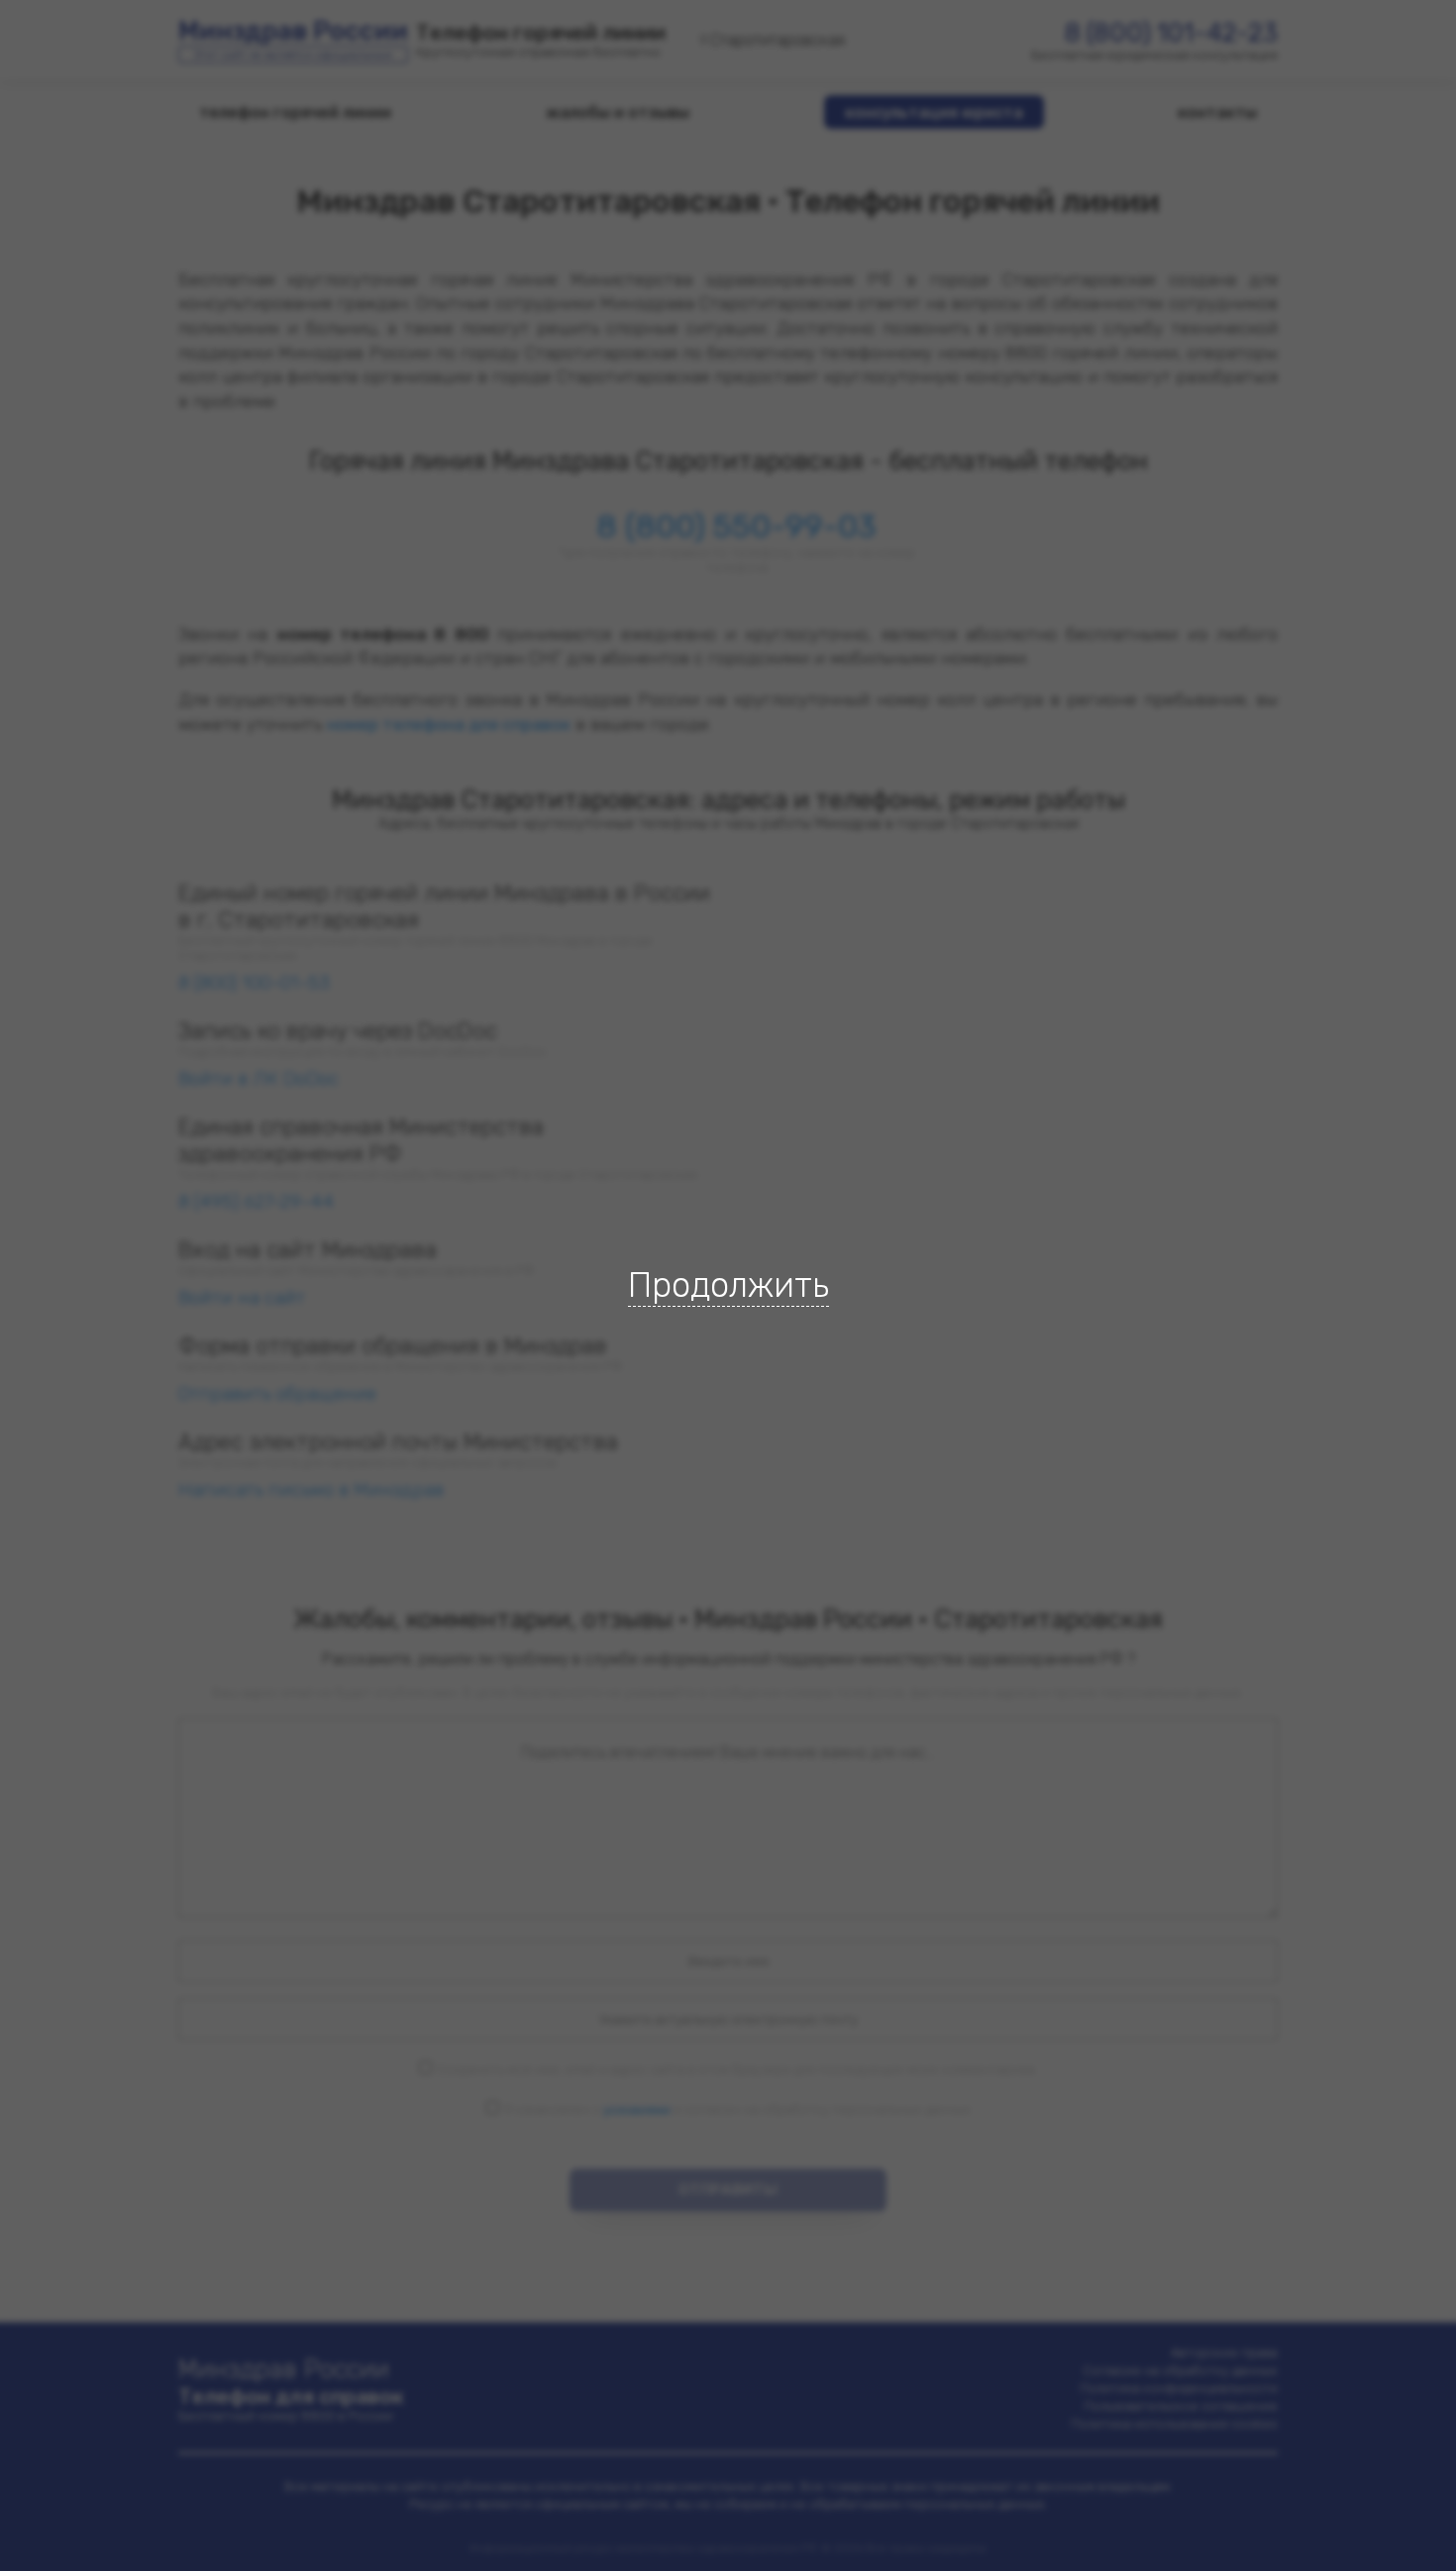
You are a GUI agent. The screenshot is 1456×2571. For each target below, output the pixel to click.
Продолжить (728, 1285)
